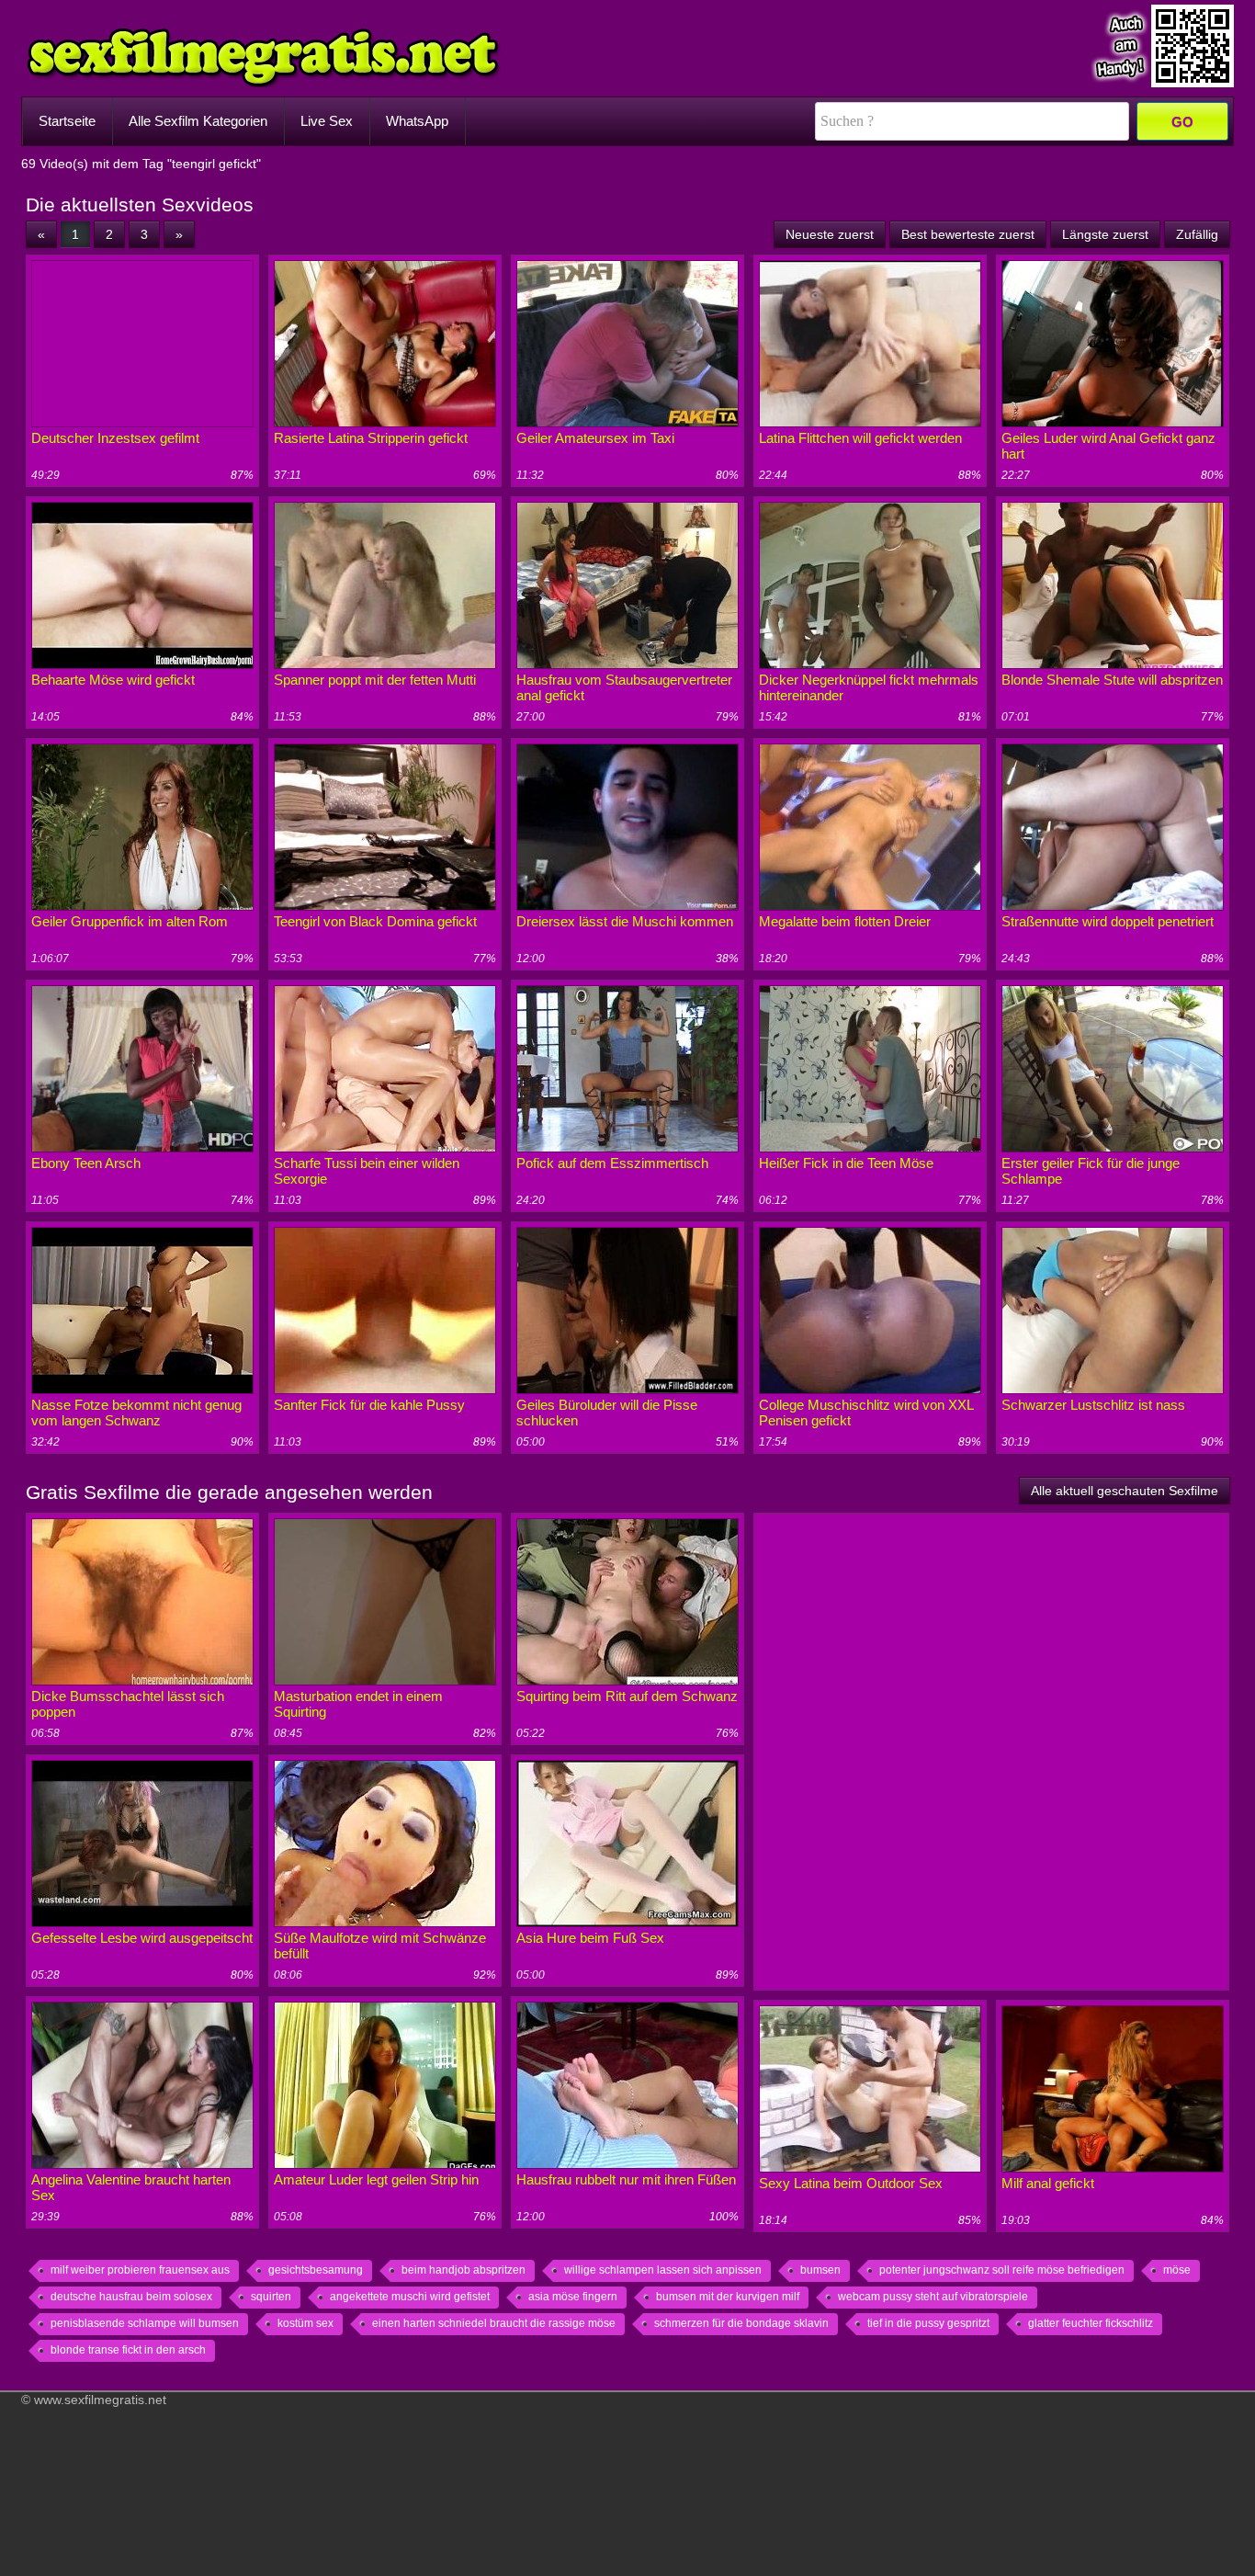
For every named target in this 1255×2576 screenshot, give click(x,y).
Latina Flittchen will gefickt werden (860, 438)
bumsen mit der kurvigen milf (728, 2297)
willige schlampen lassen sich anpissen (663, 2270)
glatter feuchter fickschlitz (1091, 2323)
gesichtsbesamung (316, 2270)
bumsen (820, 2270)
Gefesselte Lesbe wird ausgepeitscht (142, 1938)
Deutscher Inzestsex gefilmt (115, 438)
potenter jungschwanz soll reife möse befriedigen (1002, 2270)
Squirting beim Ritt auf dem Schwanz (627, 1696)
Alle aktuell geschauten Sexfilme (1125, 1491)
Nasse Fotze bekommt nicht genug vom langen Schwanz (136, 1413)
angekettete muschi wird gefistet (410, 2297)
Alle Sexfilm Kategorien (198, 121)
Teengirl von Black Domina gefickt (375, 921)
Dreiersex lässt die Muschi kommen (625, 921)
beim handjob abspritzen (464, 2270)
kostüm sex (305, 2323)
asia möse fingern (573, 2297)
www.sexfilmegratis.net (100, 2400)
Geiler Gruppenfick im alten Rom (130, 921)
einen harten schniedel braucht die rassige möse (494, 2323)
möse (1177, 2270)
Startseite (67, 121)
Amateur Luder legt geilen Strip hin (376, 2179)
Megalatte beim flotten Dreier (845, 921)
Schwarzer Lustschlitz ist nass (1093, 1405)
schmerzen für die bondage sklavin (741, 2323)
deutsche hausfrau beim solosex (131, 2297)
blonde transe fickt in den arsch (128, 2350)
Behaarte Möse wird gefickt (113, 680)
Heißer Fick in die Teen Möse (846, 1163)
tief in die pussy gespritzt (928, 2323)
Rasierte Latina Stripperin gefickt (371, 438)
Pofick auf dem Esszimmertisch (612, 1163)
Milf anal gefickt (1048, 2183)
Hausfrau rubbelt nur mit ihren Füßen (626, 2179)
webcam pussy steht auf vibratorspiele (933, 2297)
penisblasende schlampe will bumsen (145, 2323)
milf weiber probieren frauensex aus (140, 2270)
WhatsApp (417, 121)
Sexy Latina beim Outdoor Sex (851, 2183)
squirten (271, 2297)
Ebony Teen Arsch (86, 1163)
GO (1182, 122)
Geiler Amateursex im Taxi (595, 438)
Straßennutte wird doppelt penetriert (1108, 921)
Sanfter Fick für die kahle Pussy (369, 1405)
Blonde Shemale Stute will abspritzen (1112, 680)
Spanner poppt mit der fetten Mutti (375, 680)
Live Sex (327, 121)
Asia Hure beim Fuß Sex (590, 1938)
